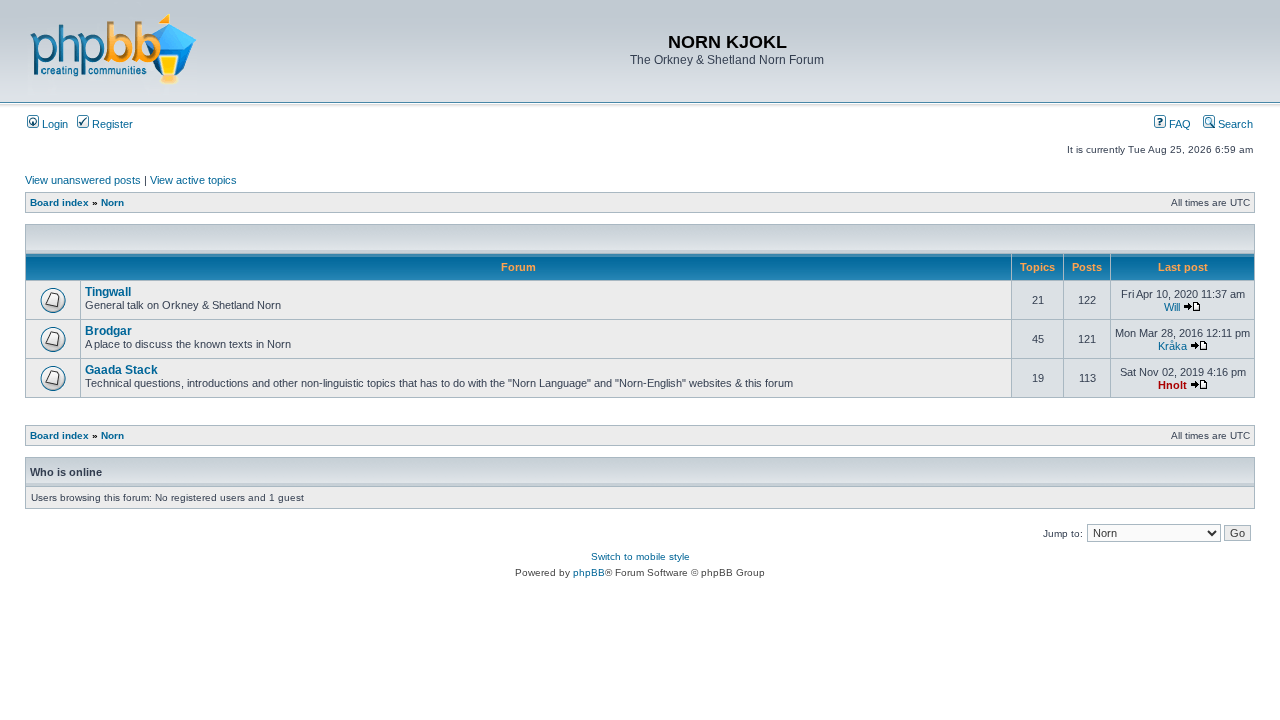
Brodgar (108, 331)
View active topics (193, 180)
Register (111, 124)
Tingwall (108, 292)
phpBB (589, 572)
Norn (112, 202)
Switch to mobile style (640, 556)
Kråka (1172, 346)
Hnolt (1172, 385)
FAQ (1178, 124)
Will (1172, 307)
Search (1234, 124)
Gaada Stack (121, 370)
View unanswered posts (83, 180)
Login (53, 124)
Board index (59, 202)
